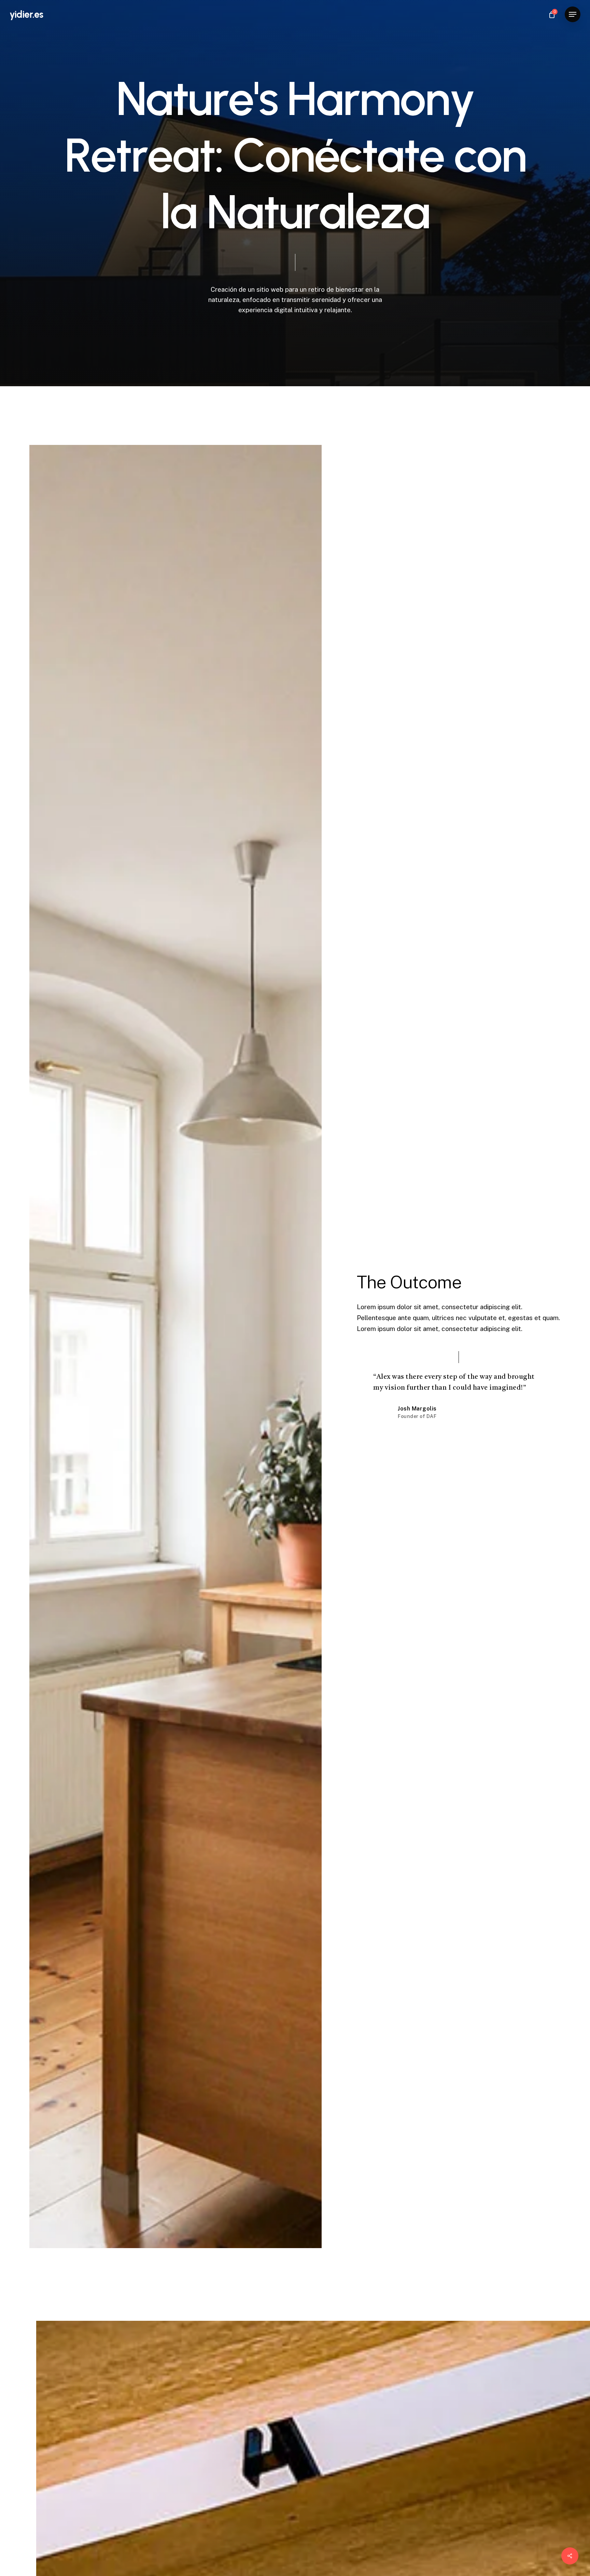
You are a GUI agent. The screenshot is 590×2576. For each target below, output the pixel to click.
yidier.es (26, 14)
